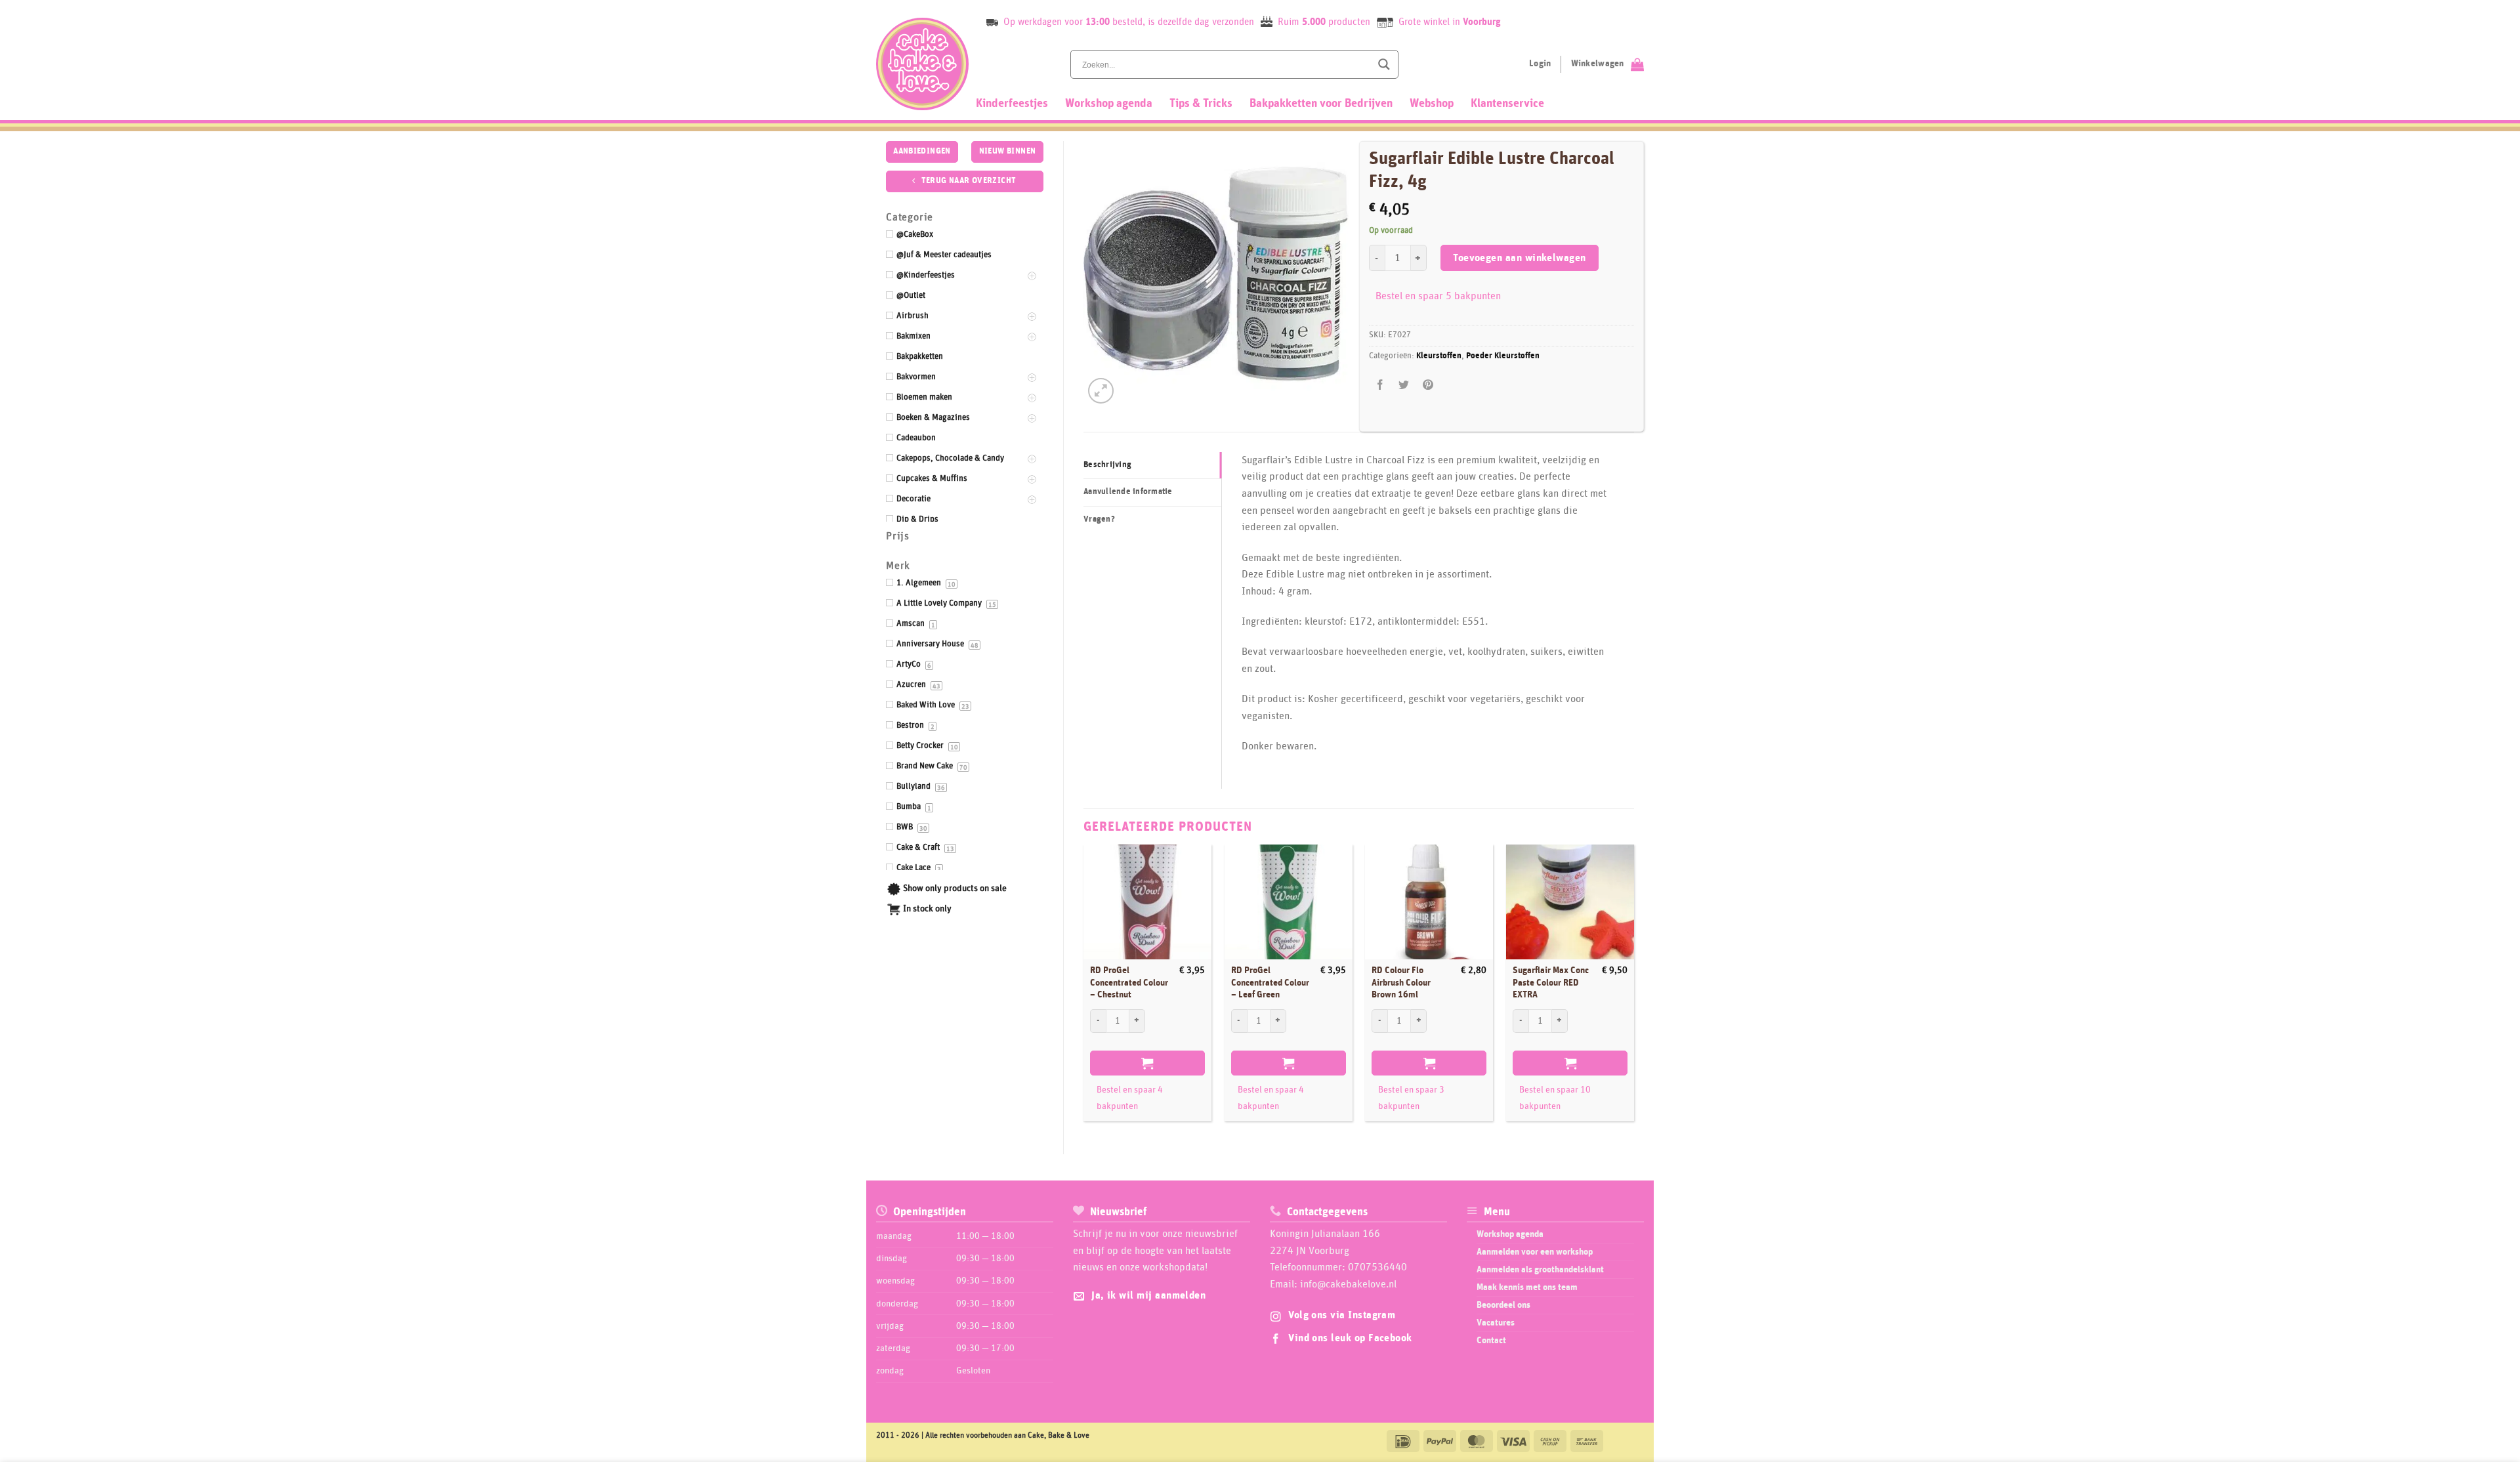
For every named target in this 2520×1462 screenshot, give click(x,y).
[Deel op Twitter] (1404, 386)
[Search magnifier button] (1384, 64)
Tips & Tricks (1201, 104)
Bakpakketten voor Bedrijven (1321, 104)
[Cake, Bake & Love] (922, 64)
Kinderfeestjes (1012, 104)
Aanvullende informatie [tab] (1128, 492)
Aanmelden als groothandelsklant (1540, 1270)
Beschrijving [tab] (1107, 465)
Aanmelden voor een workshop (1535, 1252)
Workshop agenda (1109, 104)
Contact (1491, 1341)
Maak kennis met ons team (1527, 1287)
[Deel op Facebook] (1380, 386)
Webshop (1432, 104)
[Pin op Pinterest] (1428, 386)
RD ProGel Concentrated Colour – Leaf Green (1270, 983)
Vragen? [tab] (1099, 519)
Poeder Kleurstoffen (1503, 356)
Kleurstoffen (1439, 356)
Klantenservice (1507, 104)
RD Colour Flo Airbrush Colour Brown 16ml (1401, 983)
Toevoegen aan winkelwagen (1520, 258)
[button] (1101, 391)
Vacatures (1496, 1323)
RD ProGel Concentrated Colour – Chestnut (1129, 983)
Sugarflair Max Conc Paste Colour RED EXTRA (1551, 983)
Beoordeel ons (1503, 1305)
